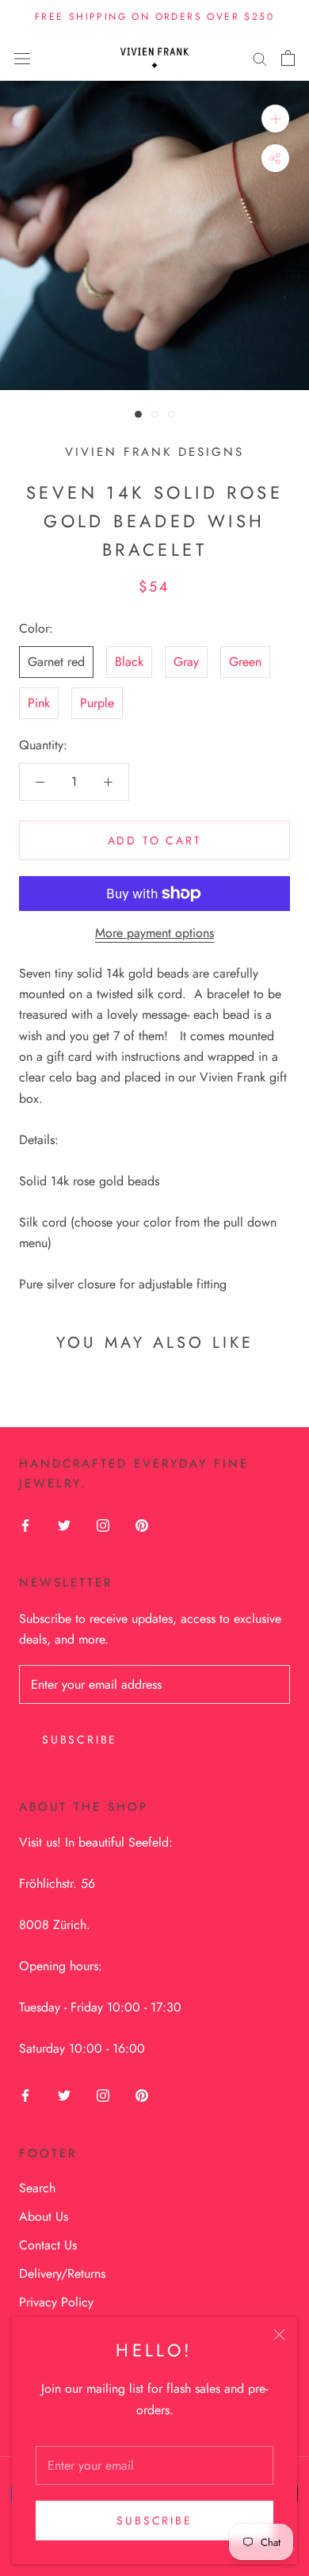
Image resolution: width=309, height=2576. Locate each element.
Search (37, 2188)
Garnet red (56, 662)
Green (245, 662)
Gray (186, 662)
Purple (97, 703)
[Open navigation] (22, 58)
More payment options (154, 933)
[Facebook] (25, 1525)
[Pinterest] (142, 1525)
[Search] (260, 58)
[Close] (279, 2335)
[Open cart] (288, 58)
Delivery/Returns (62, 2274)
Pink (39, 703)
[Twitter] (64, 1525)
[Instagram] (103, 1525)
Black (129, 662)
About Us (44, 2216)
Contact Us (48, 2245)
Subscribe (154, 2520)
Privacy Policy (56, 2302)
